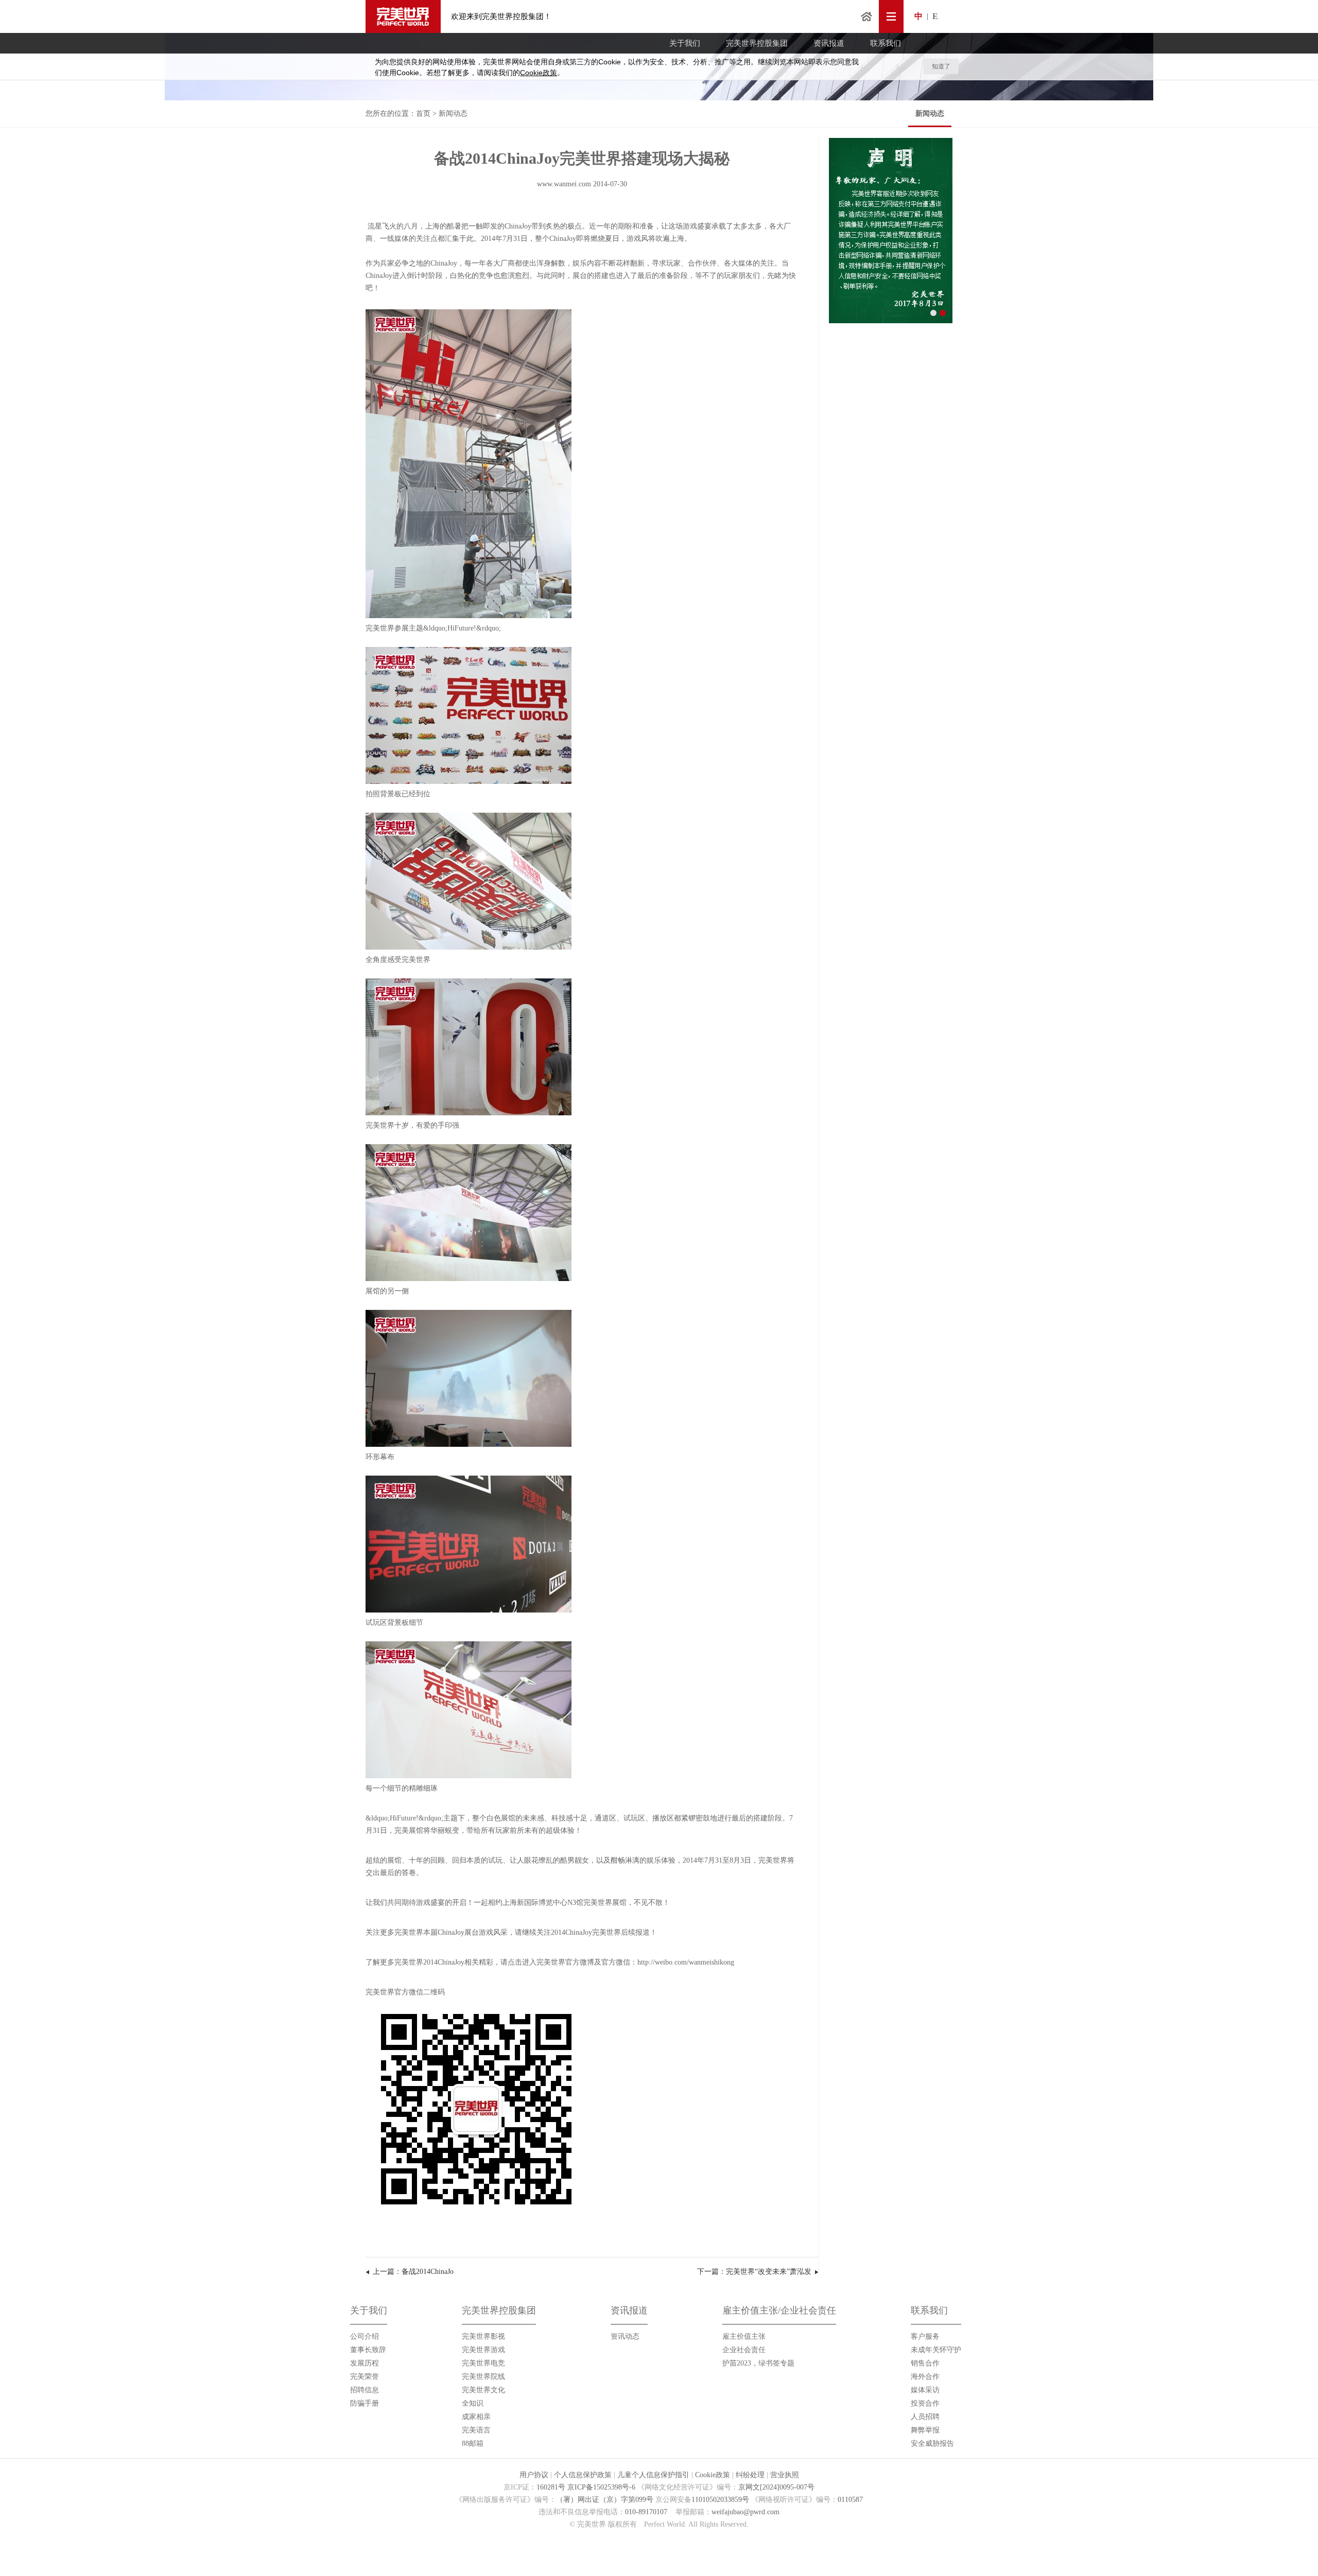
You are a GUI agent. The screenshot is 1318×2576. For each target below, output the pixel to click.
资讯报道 (829, 43)
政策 (539, 73)
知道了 (941, 66)
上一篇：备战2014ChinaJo (413, 2272)
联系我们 (886, 43)
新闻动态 (930, 113)
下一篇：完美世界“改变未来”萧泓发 (754, 2272)
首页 (866, 16)
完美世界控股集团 (757, 43)
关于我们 (685, 43)
